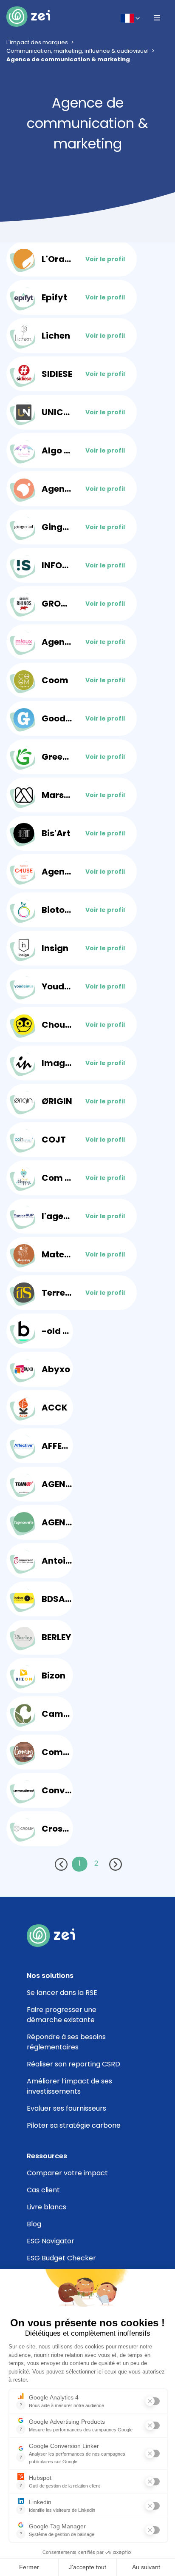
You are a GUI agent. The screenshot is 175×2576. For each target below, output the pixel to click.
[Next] (116, 1866)
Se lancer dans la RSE (62, 1993)
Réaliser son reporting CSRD (73, 2064)
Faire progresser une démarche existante (62, 2015)
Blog (34, 2224)
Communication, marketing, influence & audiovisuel (78, 51)
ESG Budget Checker (61, 2258)
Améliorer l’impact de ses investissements (69, 2086)
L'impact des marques (37, 42)
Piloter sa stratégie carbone (74, 2125)
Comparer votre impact (67, 2173)
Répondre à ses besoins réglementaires (66, 2042)
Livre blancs (47, 2207)
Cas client (43, 2190)
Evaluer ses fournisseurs (66, 2108)
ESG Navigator (51, 2241)
